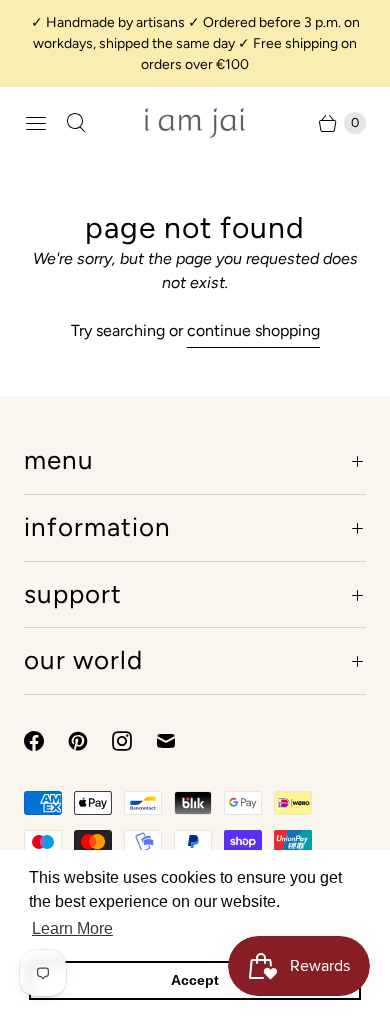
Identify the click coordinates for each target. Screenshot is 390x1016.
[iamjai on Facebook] (46, 741)
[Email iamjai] (178, 741)
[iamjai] (195, 122)
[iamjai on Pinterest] (90, 741)
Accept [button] (195, 980)
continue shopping (253, 330)
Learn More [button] (72, 928)
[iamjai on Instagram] (134, 741)
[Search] (76, 123)
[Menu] (36, 123)
